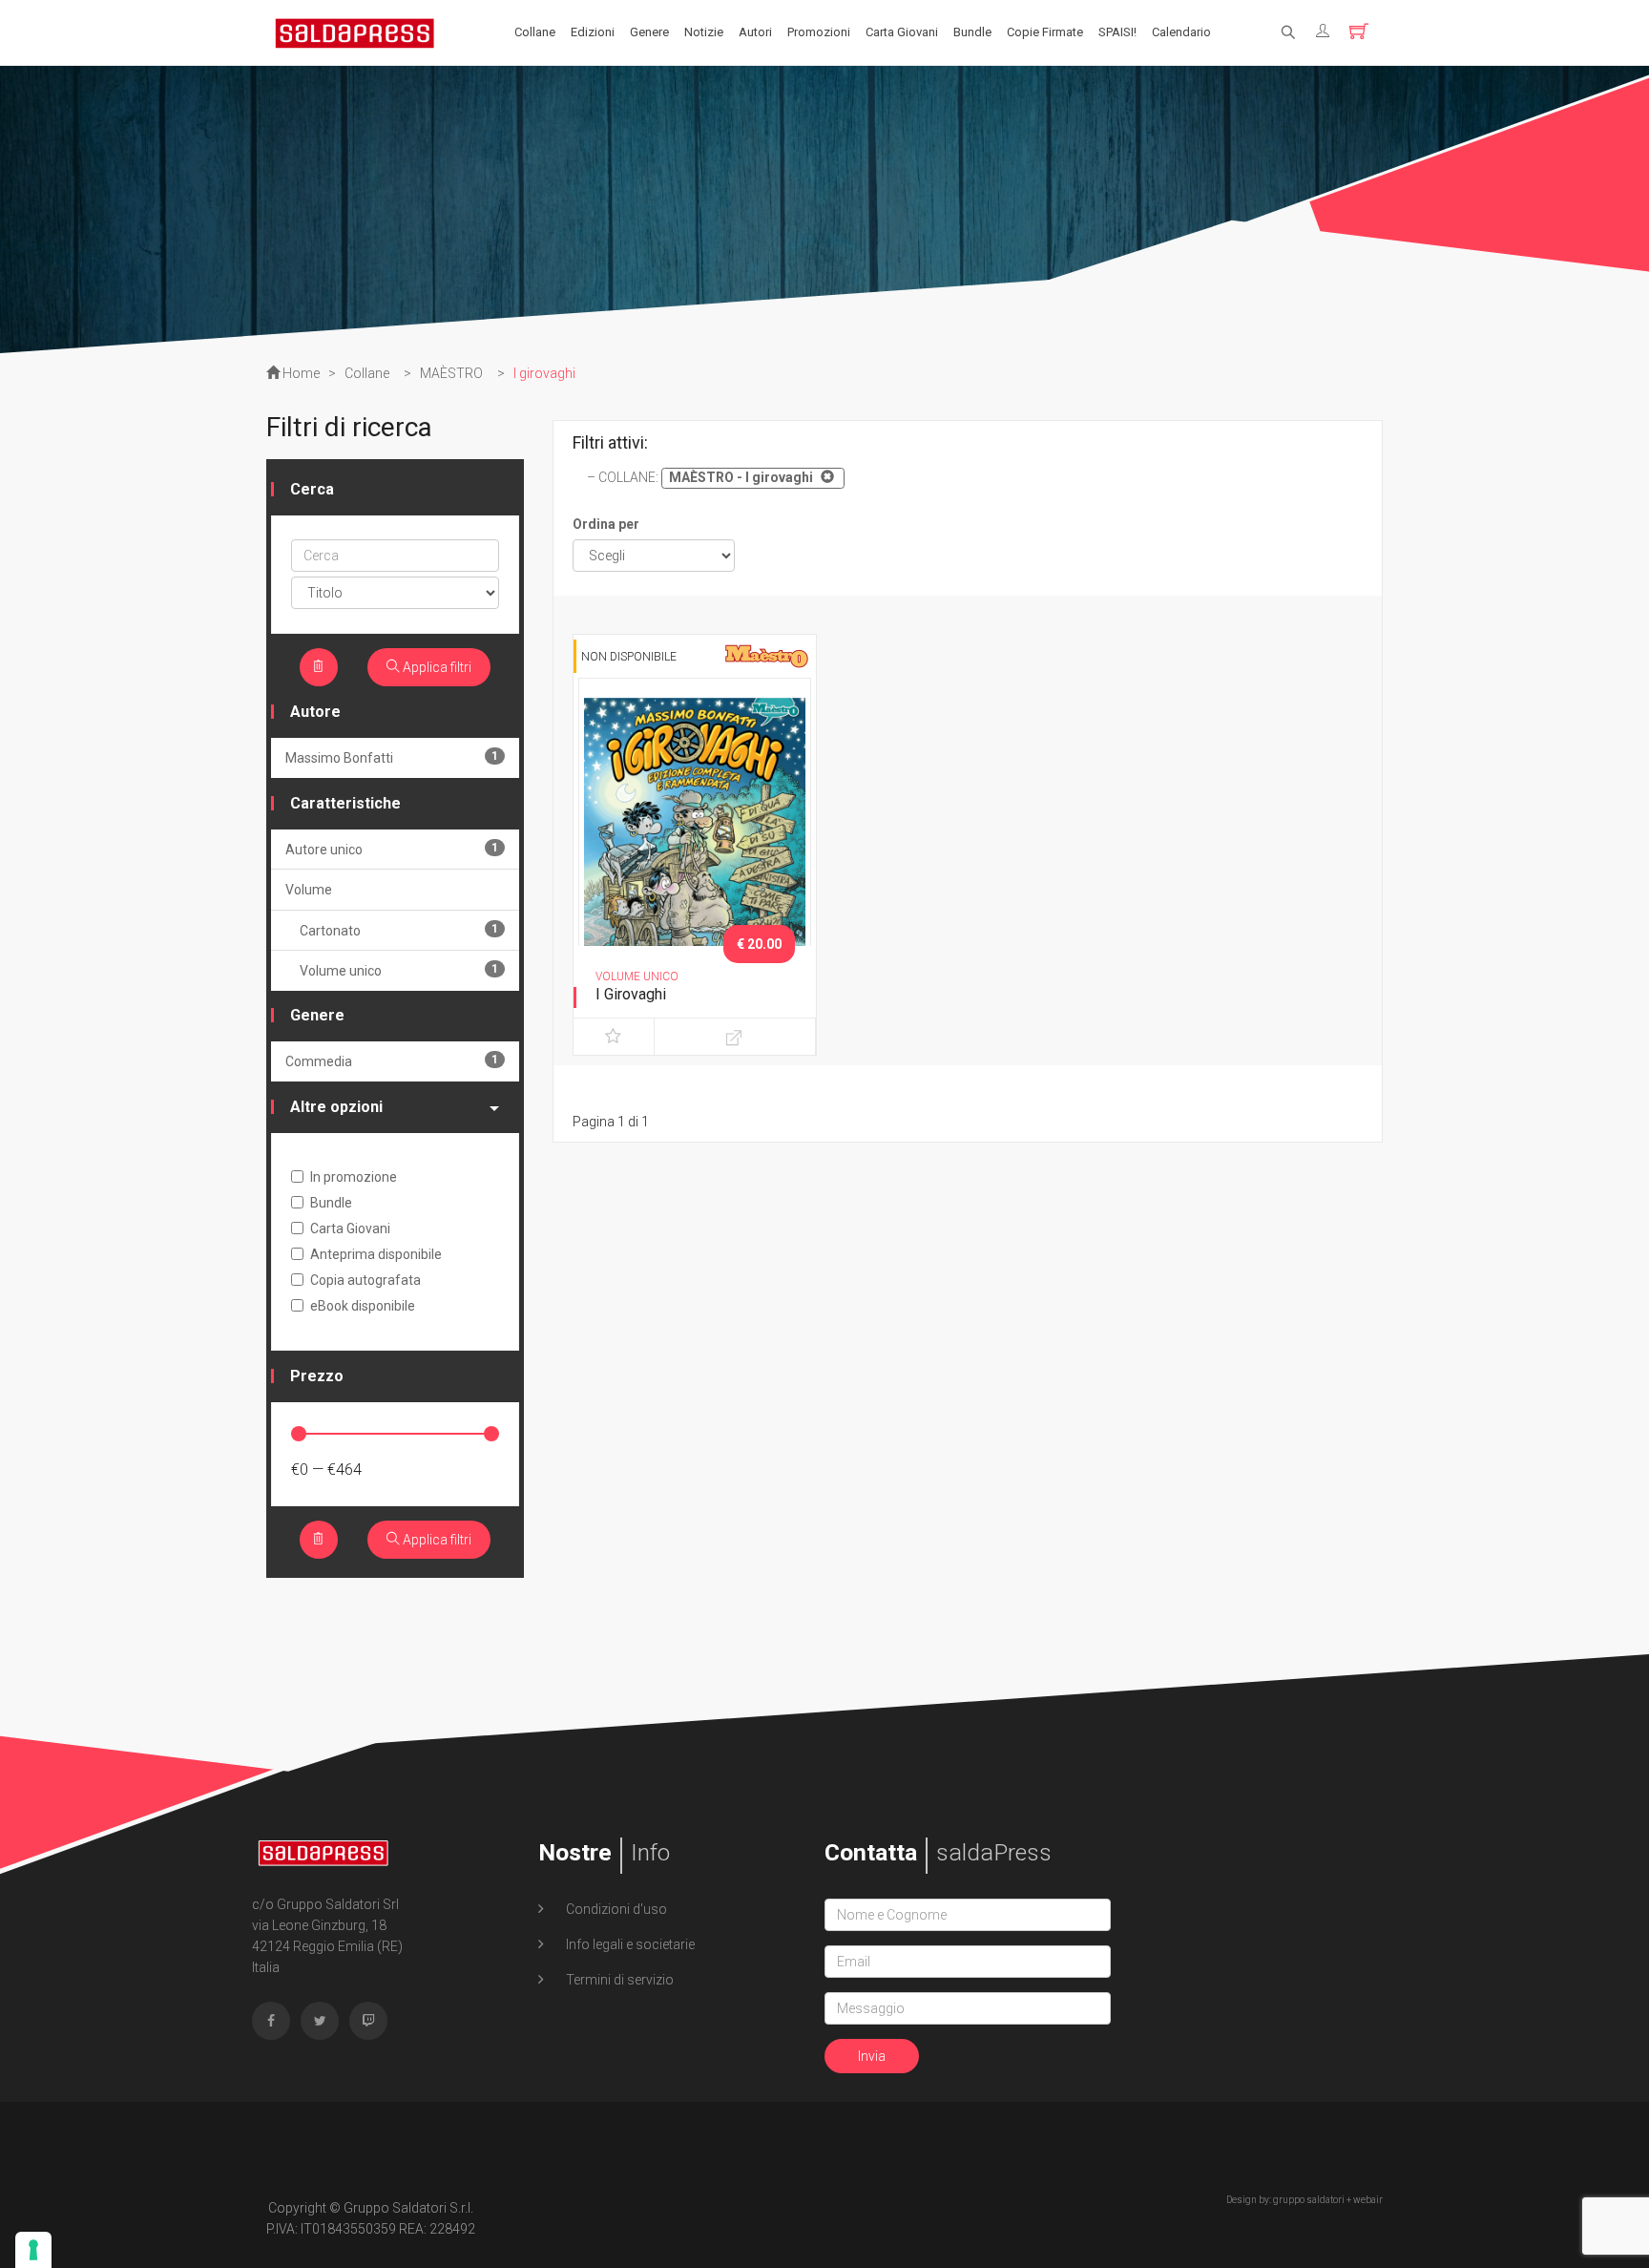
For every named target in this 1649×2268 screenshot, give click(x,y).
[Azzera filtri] (319, 667)
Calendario (1181, 32)
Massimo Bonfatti (392, 757)
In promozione (354, 1177)
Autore (315, 712)
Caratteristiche (345, 803)
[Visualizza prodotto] (735, 1037)
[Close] (825, 476)
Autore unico (392, 849)
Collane (535, 32)
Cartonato (399, 930)
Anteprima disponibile (376, 1254)
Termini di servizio (618, 1980)
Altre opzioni (336, 1107)
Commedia (392, 1061)
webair (1368, 2200)
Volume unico (399, 970)
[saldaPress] (355, 31)
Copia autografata (365, 1280)
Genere (649, 32)
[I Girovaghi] (695, 849)
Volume (309, 890)
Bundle (972, 32)
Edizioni (593, 32)
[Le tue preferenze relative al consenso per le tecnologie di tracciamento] (33, 2250)
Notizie (704, 32)
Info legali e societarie (629, 1944)
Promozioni (819, 32)
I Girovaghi (631, 994)
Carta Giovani (902, 32)
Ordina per (606, 524)
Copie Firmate (1045, 32)
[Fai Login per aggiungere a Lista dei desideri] (614, 1037)
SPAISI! (1117, 32)
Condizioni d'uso (615, 1909)
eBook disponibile (363, 1306)
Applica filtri (436, 667)
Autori (755, 32)
